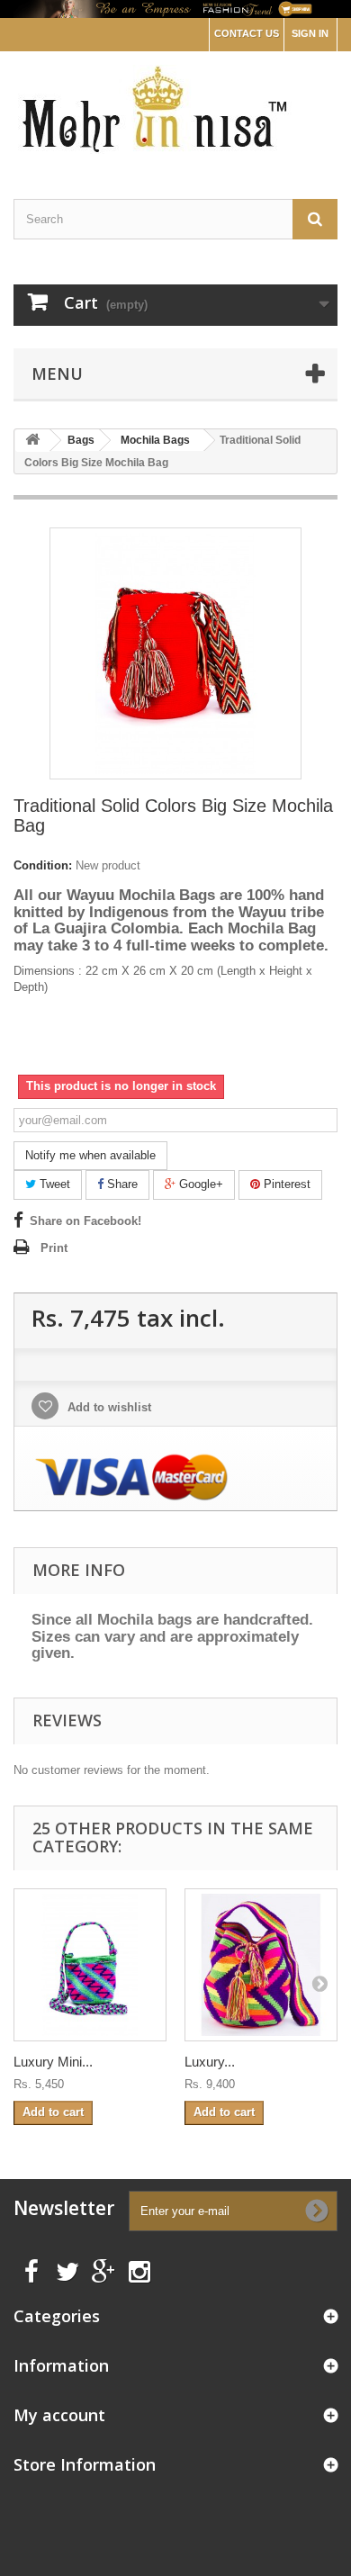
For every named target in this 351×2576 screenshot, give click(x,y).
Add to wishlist (108, 1407)
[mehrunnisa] (175, 109)
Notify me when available (90, 1155)
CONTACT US (247, 33)
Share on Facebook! (85, 1221)
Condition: (43, 865)
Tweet (53, 1184)
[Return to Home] (32, 441)
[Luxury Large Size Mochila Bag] (261, 1965)
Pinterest (285, 1184)
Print (54, 1248)
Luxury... (210, 2062)
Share (121, 1184)
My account (59, 2415)
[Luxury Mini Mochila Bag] (90, 1965)
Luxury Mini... (53, 2062)
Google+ (199, 1184)
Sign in (310, 33)
